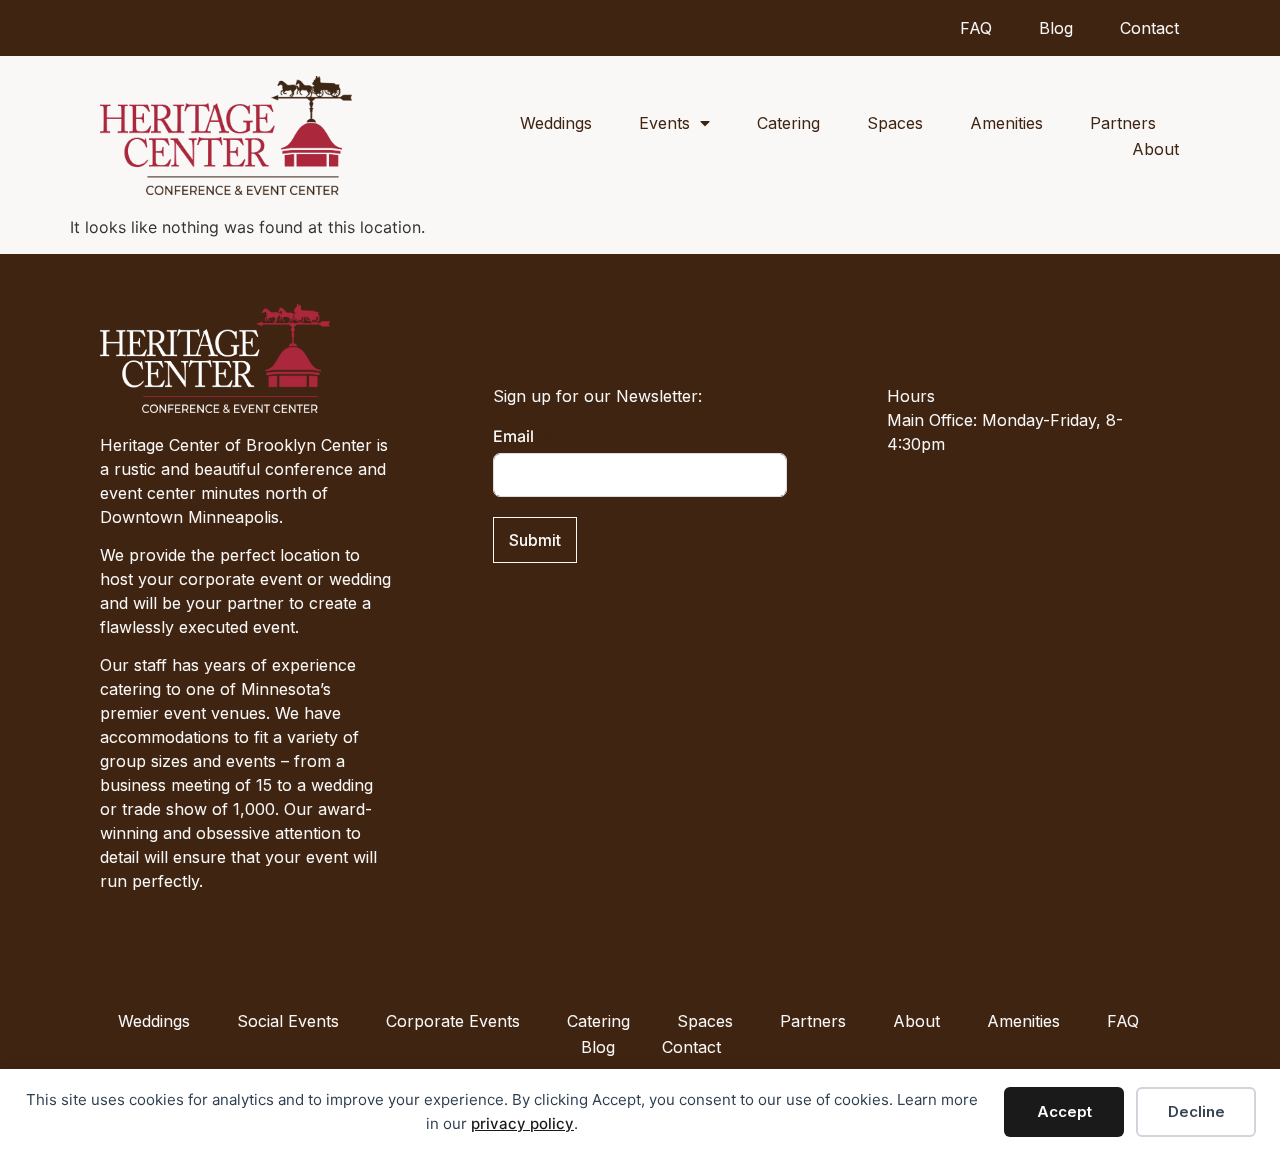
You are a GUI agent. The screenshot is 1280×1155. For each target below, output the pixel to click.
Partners (1123, 123)
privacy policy (522, 1123)
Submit (535, 540)
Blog (1056, 28)
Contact (1149, 28)
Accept (1064, 1111)
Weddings (556, 123)
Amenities (1006, 123)
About (1155, 149)
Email (513, 436)
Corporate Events (453, 1021)
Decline (1196, 1111)
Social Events (288, 1021)
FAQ (976, 28)
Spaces (895, 123)
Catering (788, 123)
